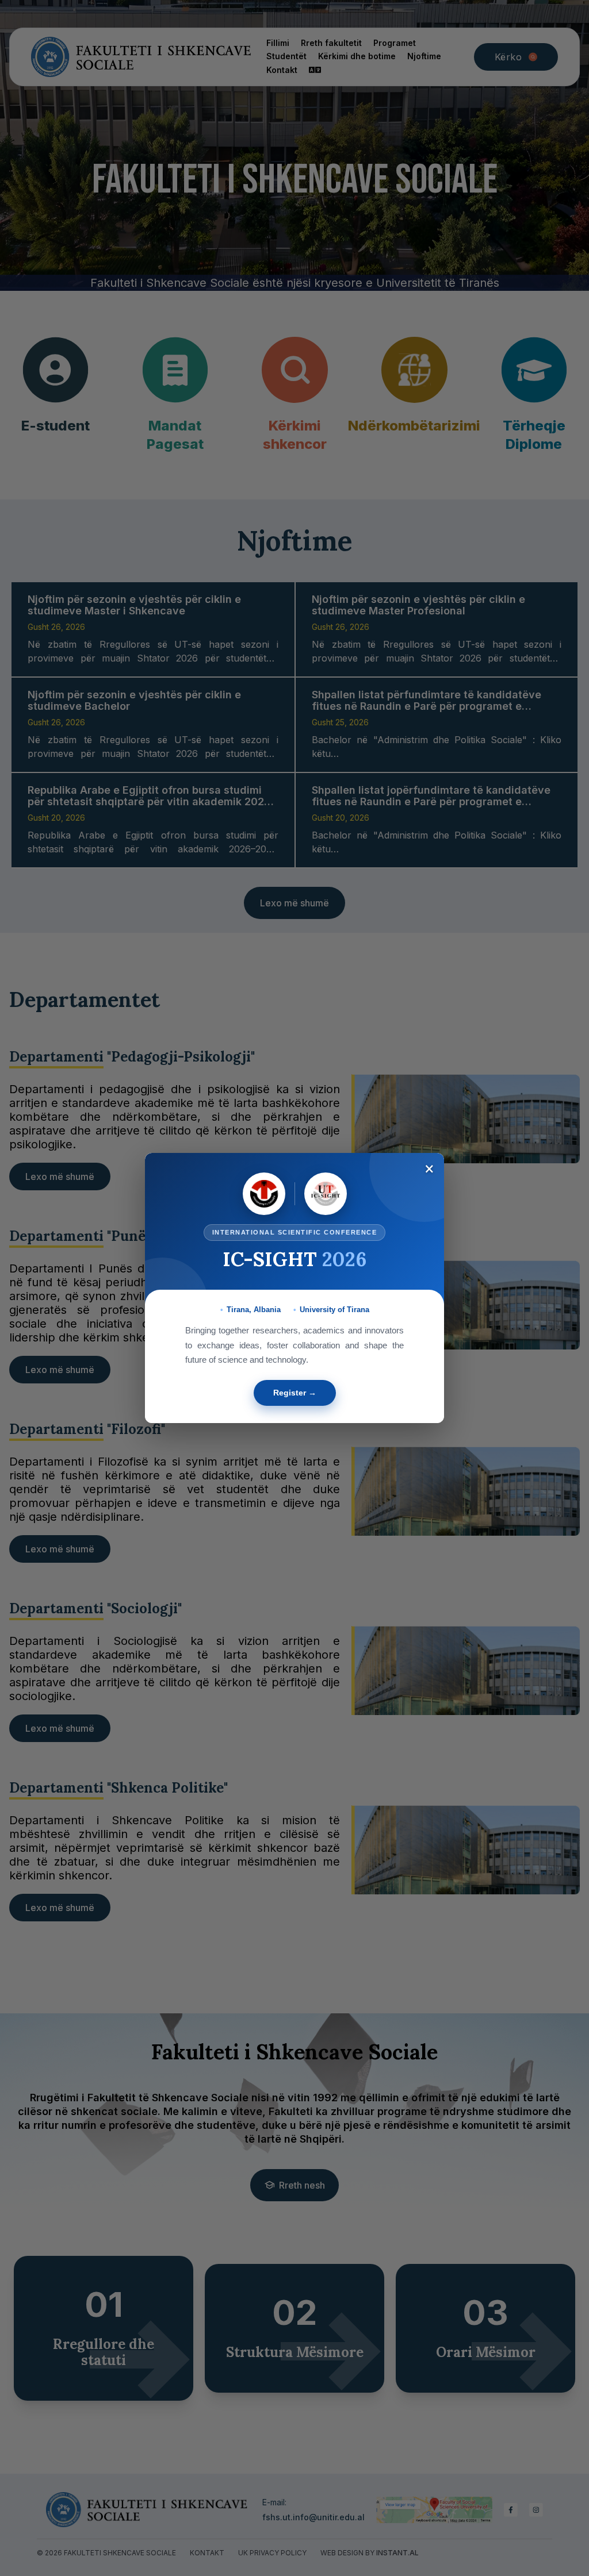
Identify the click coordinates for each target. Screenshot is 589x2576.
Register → (295, 1393)
